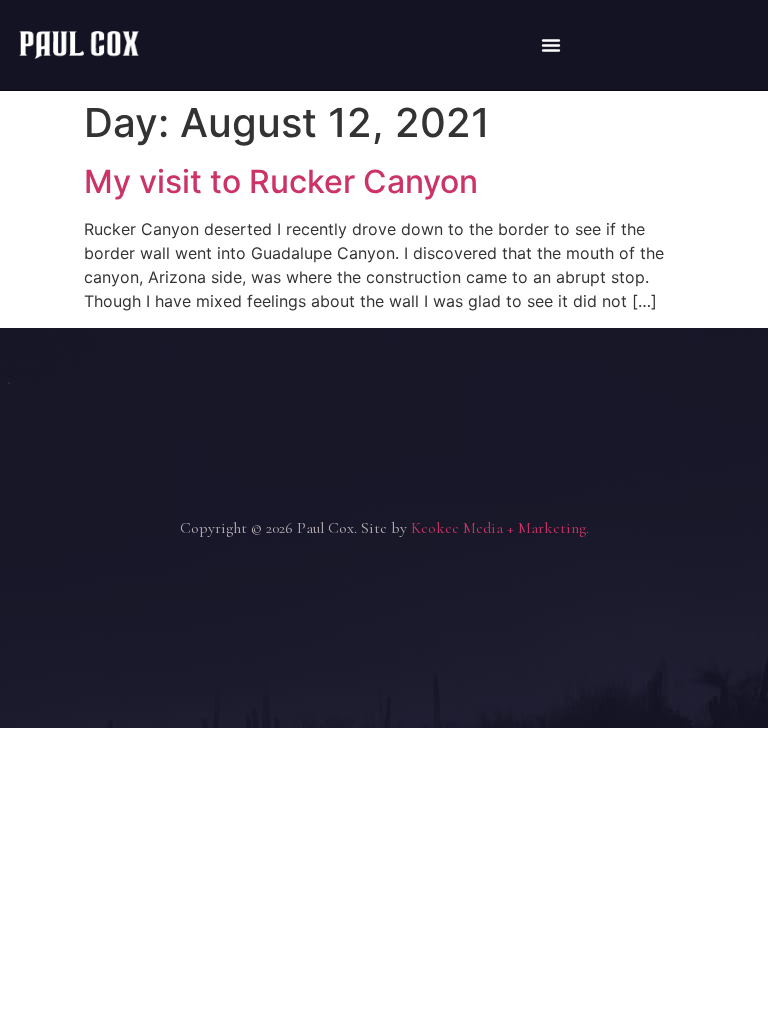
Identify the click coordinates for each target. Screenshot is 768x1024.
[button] (551, 45)
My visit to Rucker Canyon (281, 181)
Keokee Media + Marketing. (500, 528)
